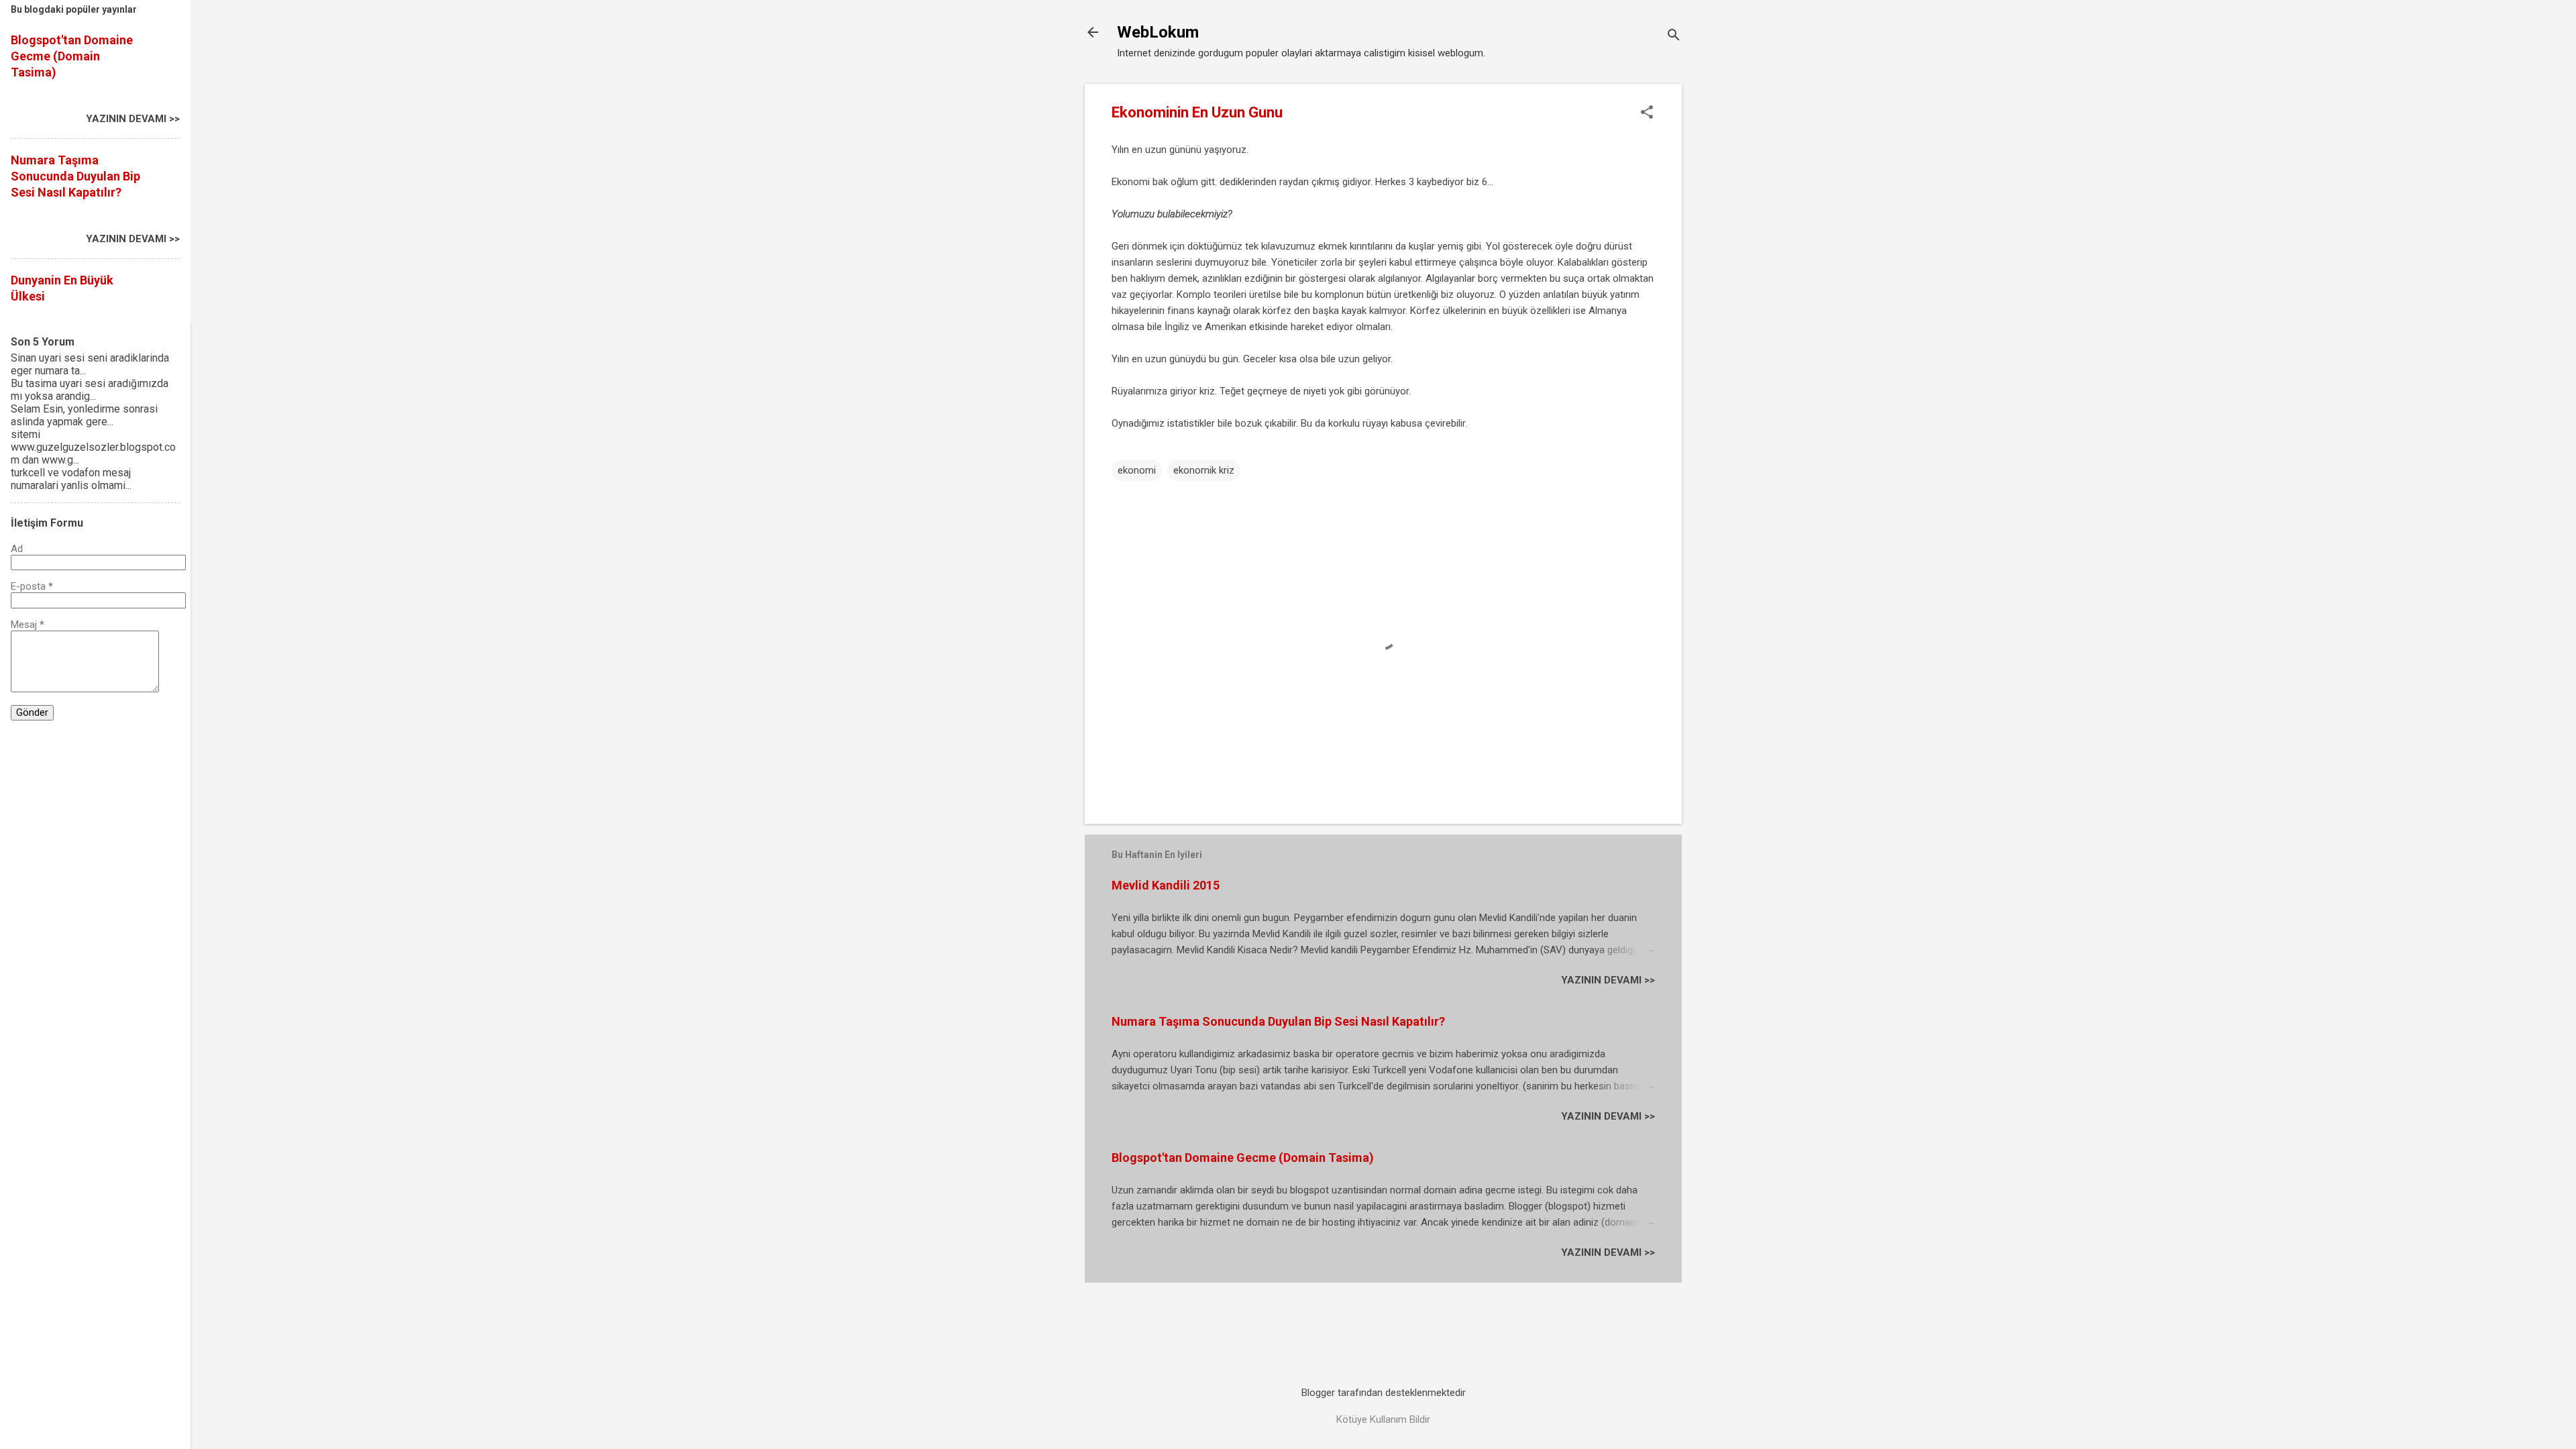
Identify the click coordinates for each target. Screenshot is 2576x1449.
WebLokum (1158, 32)
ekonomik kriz (1204, 470)
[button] (1647, 113)
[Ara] (1674, 37)
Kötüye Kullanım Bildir (1383, 1419)
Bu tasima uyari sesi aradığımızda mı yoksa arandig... (90, 390)
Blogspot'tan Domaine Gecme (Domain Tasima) (1243, 1158)
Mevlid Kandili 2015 (1166, 885)
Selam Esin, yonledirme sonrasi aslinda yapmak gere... (84, 415)
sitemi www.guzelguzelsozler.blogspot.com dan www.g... (93, 447)
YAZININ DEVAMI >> (1608, 980)
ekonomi (1137, 470)
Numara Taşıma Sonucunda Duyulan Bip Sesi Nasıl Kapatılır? (1278, 1021)
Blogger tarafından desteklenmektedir (1384, 1393)
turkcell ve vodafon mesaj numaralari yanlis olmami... (71, 479)
